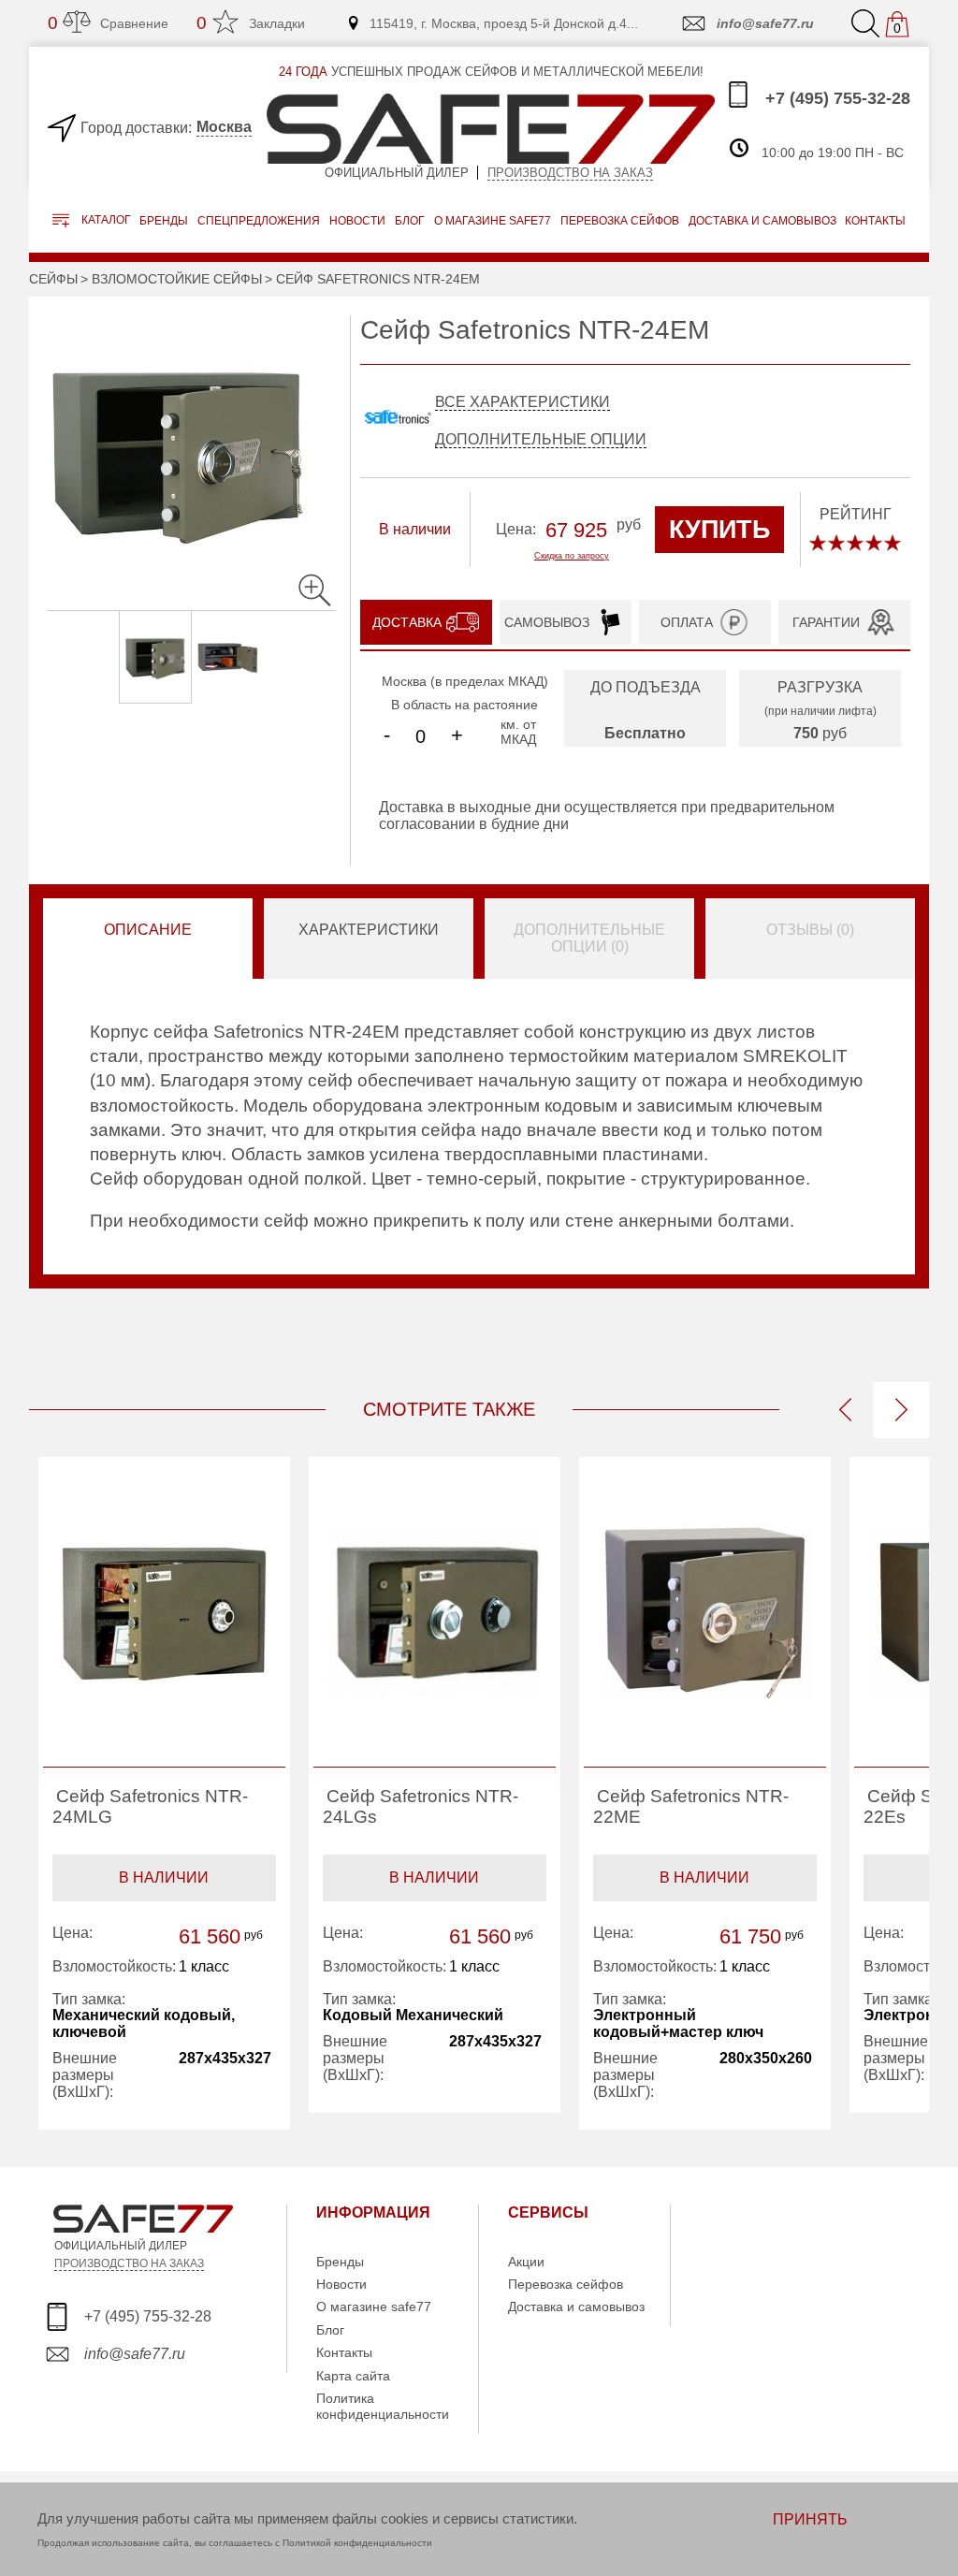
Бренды (164, 221)
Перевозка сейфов (566, 2284)
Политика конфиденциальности (383, 2406)
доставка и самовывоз (762, 221)
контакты (875, 221)
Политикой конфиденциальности (357, 2543)
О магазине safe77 (374, 2307)
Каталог (105, 221)
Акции (526, 2262)
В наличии (164, 1877)
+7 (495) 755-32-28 (835, 98)
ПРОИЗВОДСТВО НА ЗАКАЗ (129, 2263)
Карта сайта (353, 2376)
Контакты (344, 2352)
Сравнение (108, 23)
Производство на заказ (570, 173)
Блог (410, 221)
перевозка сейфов (620, 221)
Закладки (251, 23)
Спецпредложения (259, 221)
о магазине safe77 (493, 221)
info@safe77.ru (765, 23)
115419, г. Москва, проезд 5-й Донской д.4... (504, 23)
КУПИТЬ (719, 530)
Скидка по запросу (572, 556)
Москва (224, 127)
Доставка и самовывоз (576, 2307)
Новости (357, 221)
